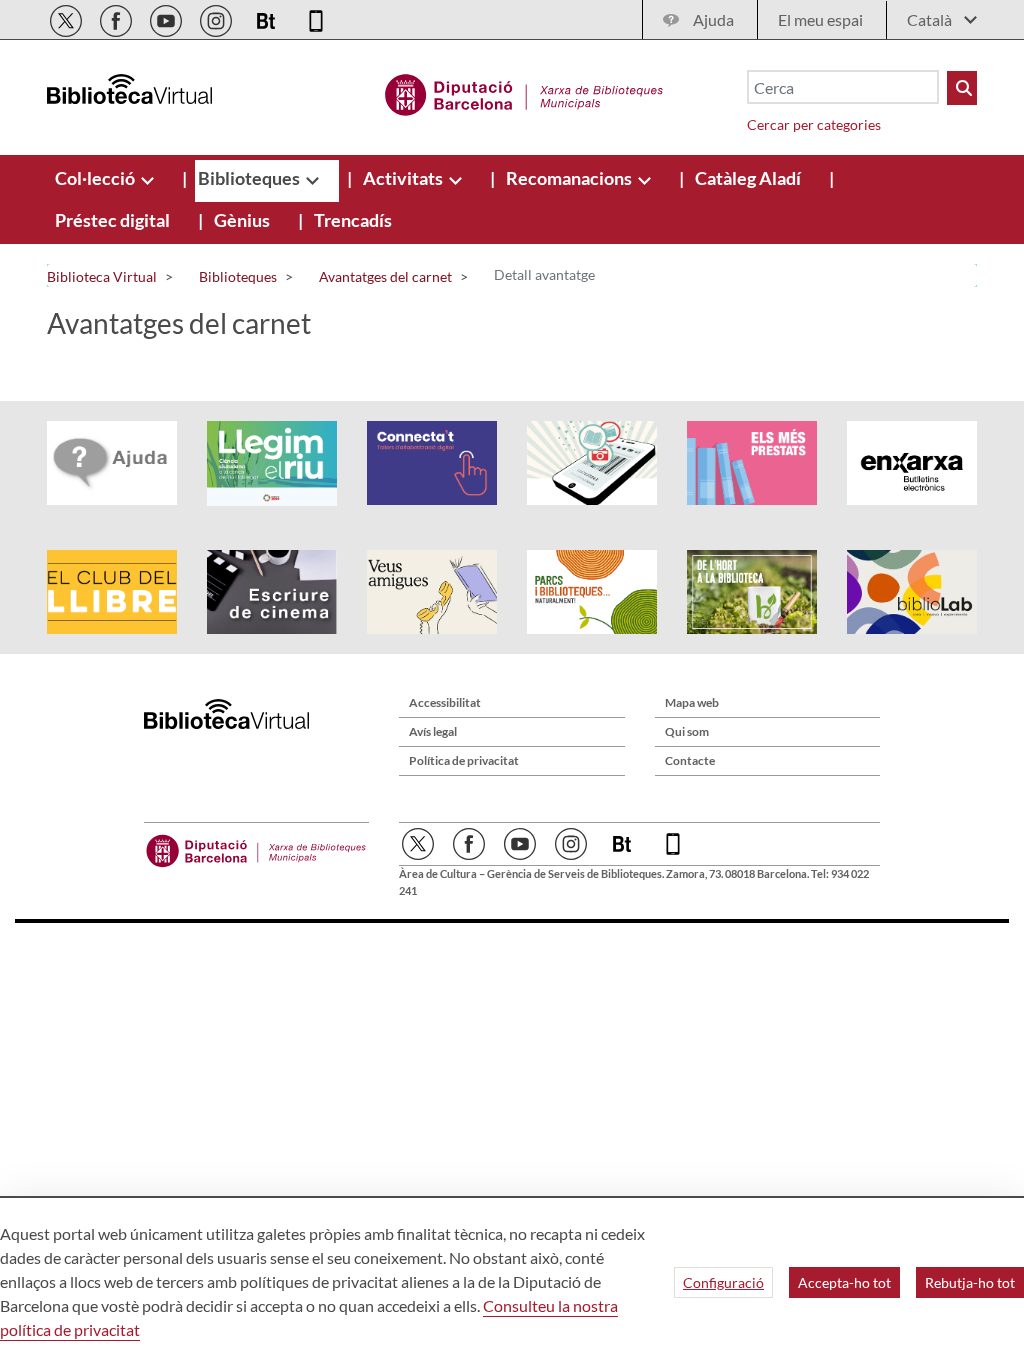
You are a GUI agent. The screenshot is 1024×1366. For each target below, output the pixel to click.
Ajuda (713, 19)
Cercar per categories (814, 124)
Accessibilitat (445, 702)
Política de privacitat (464, 760)
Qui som (687, 731)
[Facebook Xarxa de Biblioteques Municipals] (117, 17)
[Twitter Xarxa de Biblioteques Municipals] (67, 17)
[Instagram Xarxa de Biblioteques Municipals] (217, 17)
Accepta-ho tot (844, 1282)
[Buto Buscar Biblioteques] (962, 88)
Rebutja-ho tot (970, 1282)
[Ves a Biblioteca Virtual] (524, 92)
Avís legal (433, 731)
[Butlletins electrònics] (267, 17)
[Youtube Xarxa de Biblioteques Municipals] (167, 17)
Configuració (723, 1282)
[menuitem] (96, 178)
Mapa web (692, 702)
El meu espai (820, 19)
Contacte (690, 760)
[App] (316, 17)
